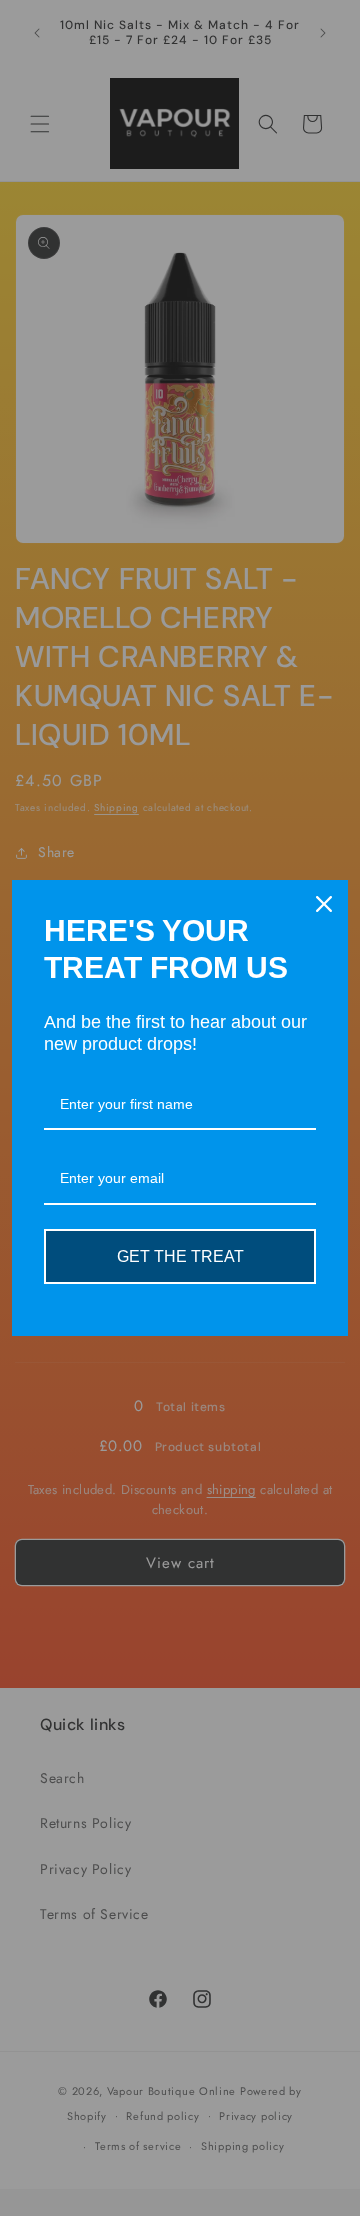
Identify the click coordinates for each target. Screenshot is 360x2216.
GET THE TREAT (180, 1256)
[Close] (324, 904)
